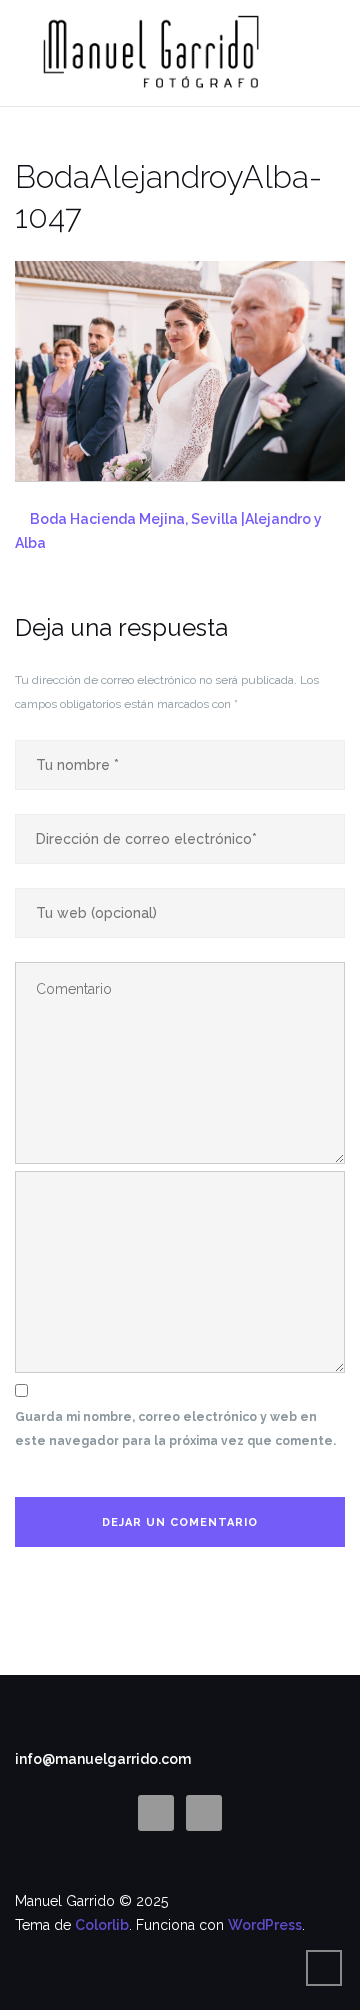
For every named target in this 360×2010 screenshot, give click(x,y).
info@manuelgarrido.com (103, 1759)
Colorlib (102, 1925)
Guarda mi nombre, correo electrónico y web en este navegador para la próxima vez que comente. (175, 1429)
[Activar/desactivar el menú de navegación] (324, 53)
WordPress (265, 1925)
